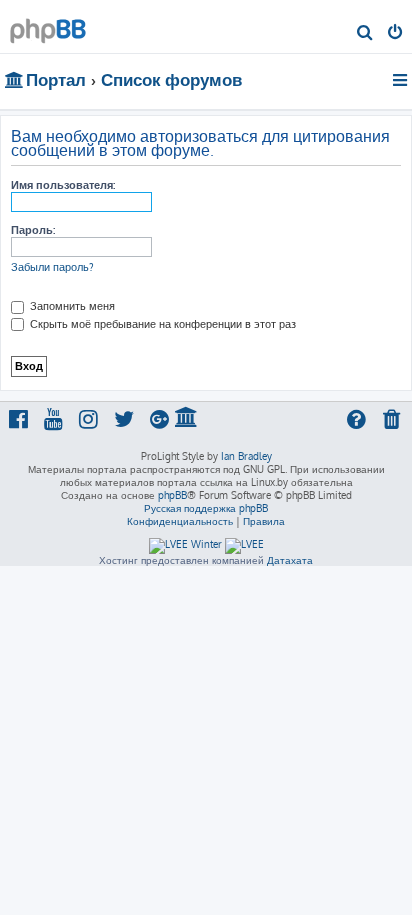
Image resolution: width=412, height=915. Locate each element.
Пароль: (33, 230)
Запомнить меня (71, 306)
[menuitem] (365, 34)
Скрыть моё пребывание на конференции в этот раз (161, 324)
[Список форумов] (48, 25)
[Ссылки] (401, 80)
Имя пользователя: (63, 185)
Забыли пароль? (52, 267)
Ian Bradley (246, 456)
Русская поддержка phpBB (206, 508)
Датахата (290, 560)
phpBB (172, 495)
